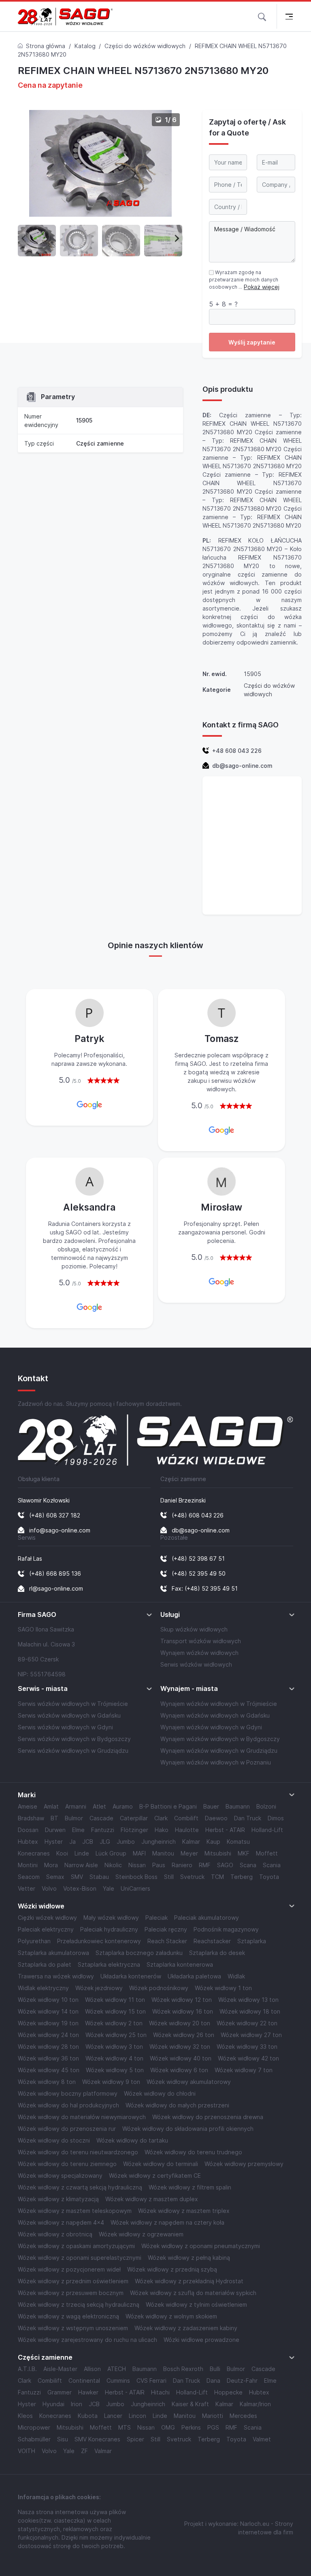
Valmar (103, 2451)
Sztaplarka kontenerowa (180, 1964)
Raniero (182, 1865)
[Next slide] (177, 238)
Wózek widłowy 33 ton (247, 2047)
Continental (84, 2381)
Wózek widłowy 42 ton (248, 2058)
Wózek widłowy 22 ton (247, 2023)
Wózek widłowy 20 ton (180, 2023)
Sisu (63, 2439)
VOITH (27, 2451)
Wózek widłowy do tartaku (132, 2140)
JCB (88, 1842)
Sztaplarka (252, 1941)
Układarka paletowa (194, 1976)
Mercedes (243, 2416)
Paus (159, 1865)
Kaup (213, 1842)
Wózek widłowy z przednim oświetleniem (73, 2281)
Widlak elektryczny (43, 1988)
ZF (84, 2451)
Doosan (28, 1830)
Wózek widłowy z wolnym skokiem (171, 2316)
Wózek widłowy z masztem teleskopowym (75, 2211)
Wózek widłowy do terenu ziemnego (67, 2164)
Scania (272, 1865)
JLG (105, 1842)
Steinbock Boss (136, 1877)
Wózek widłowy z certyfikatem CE (155, 2176)
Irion (77, 2404)
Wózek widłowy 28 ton (48, 2047)
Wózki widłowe (41, 1906)
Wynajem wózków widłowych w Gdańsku (215, 1715)
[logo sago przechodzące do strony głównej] (65, 17)
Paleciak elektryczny (46, 1929)
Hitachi (160, 2392)
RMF (205, 1865)
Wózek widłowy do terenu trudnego (193, 2152)
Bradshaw (31, 1818)
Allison (92, 2369)
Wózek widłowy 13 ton (248, 2000)
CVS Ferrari (151, 2381)
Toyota (269, 1877)
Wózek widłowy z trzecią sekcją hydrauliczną (79, 2304)
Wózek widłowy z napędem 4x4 (61, 2222)
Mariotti (213, 2416)
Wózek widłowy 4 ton (114, 2058)
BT (54, 1818)
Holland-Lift (267, 1830)
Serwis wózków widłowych (196, 1664)
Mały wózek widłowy (111, 1918)
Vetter (27, 1888)
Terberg (242, 1877)
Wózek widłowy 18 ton (250, 2011)
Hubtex (28, 1842)
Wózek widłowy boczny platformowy (68, 2093)
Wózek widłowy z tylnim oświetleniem (196, 2304)
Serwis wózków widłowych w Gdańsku (69, 1715)
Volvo (49, 1888)
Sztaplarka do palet (45, 1964)
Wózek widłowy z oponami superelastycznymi (80, 2258)
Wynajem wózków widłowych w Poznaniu (216, 1762)
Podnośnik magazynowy (226, 1929)
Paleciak (157, 1918)
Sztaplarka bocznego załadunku (139, 1953)
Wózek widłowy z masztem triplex (184, 2211)
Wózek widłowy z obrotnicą (55, 2234)
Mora (51, 1865)
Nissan (137, 1865)
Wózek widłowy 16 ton (183, 2011)
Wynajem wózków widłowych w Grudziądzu (219, 1751)
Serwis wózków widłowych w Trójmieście (73, 1704)
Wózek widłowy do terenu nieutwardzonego (78, 2152)
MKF (244, 1853)
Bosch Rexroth (183, 2369)
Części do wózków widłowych (145, 46)
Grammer (60, 2392)
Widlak (236, 1976)
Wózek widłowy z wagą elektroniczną (68, 2316)
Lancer (113, 2416)
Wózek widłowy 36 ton (48, 2058)
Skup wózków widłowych (194, 1629)
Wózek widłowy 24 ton (48, 2035)
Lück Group (111, 1853)
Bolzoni (266, 1806)
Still (169, 1877)
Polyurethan (34, 1941)
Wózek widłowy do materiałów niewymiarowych (82, 2117)
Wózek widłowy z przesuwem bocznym (71, 2293)
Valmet (262, 2439)
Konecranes (34, 1853)
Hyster (54, 1842)
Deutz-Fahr (242, 2381)
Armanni (76, 1806)
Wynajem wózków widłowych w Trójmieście (219, 1704)
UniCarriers (135, 1888)
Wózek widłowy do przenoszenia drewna (208, 2117)
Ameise (28, 1806)
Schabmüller (34, 2439)
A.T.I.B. (27, 2369)
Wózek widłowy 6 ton (179, 2070)
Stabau (99, 1877)
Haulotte (187, 1830)
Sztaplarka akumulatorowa (53, 1953)
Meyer (189, 1853)
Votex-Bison (80, 1888)
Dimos (276, 1818)
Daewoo (216, 1818)
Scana (248, 1865)
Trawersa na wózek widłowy (56, 1976)
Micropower (34, 2427)
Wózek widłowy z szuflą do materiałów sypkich (193, 2293)
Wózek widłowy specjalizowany (60, 2176)
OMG (168, 2427)
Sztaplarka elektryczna (109, 1964)
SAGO (225, 1865)
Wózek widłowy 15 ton (115, 2011)
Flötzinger (134, 1830)
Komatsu (238, 1842)
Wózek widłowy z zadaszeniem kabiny (186, 2328)
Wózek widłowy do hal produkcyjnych (68, 2105)
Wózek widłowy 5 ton (115, 2070)
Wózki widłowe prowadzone (201, 2340)
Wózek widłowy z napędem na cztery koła (167, 2222)
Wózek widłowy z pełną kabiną (189, 2258)
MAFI (139, 1853)
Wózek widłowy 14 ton (48, 2011)
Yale (109, 1888)
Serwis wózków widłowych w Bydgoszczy (74, 1739)
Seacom (29, 1877)
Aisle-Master (60, 2369)
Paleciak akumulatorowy (207, 1918)
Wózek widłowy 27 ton (251, 2035)
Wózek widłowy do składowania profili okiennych (188, 2129)
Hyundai (53, 2404)
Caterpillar (134, 1818)
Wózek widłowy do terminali (161, 2164)
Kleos (25, 2416)
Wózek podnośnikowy (159, 1988)
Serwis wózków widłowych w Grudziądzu (73, 1751)
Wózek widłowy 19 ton (48, 2023)
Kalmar (191, 1842)
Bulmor (74, 1818)
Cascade (101, 1818)
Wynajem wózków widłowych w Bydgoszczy (220, 1739)
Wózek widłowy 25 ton (116, 2035)
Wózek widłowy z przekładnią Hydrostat (189, 2281)
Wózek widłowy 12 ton (182, 2000)
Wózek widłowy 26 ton (184, 2035)
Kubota (88, 2416)
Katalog (85, 46)
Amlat (51, 1806)
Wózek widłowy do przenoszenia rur (67, 2129)
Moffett (267, 1853)
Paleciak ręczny (166, 1929)
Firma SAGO (37, 1615)
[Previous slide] (24, 238)
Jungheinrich (159, 1842)
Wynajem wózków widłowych (199, 1653)
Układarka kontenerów (131, 1976)
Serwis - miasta (43, 1689)
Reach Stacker (167, 1941)
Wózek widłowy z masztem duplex (152, 2199)
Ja (72, 1842)
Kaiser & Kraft (190, 2404)
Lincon (137, 2416)
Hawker (88, 2392)
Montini (28, 1865)
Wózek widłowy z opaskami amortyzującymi (76, 2246)
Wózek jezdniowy (99, 1988)
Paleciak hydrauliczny (109, 1929)
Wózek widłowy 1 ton (223, 1988)
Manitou (163, 1853)
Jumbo (126, 1842)
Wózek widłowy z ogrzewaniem (141, 2234)
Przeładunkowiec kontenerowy (99, 1941)
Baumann (238, 1806)
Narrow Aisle (81, 1865)
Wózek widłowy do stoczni (54, 2140)
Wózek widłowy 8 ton (47, 2082)
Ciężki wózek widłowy (47, 1918)
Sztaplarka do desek (217, 1953)
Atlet (99, 1806)
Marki (27, 1795)
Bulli (215, 2369)
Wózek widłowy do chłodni (160, 2093)
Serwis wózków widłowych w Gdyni (65, 1727)
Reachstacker (212, 1941)
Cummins (118, 2381)
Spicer (135, 2439)
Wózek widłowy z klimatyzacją (58, 2199)
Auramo (123, 1806)
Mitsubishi (218, 1853)
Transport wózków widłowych (201, 1641)
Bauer (211, 1806)
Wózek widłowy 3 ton (114, 2047)
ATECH (117, 2369)
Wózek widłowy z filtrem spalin (190, 2187)
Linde (82, 1853)
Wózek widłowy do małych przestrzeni (177, 2105)
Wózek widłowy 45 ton (49, 2070)
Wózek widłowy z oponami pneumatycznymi (201, 2246)
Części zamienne (100, 443)
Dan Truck (248, 1818)
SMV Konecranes (97, 2439)
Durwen (55, 1830)
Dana (213, 2381)
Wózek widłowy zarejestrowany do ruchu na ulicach (87, 2340)
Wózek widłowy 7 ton (244, 2070)
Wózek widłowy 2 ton (114, 2023)
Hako (162, 1830)
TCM (217, 1877)
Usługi (170, 1615)
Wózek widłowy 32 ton (180, 2047)
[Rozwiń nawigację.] (289, 16)
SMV (77, 1877)
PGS (213, 2427)
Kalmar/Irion (255, 2404)
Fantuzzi (103, 1830)
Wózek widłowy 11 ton (115, 2000)
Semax (55, 1877)
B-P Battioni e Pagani (168, 1806)
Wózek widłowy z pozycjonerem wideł (69, 2269)
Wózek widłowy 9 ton (111, 2082)
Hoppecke (228, 2392)
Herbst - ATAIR (225, 1830)
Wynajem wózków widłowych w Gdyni (211, 1727)
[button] (262, 16)
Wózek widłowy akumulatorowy (189, 2082)
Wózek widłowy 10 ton (48, 2000)
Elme (78, 1830)
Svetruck (192, 1877)
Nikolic (113, 1865)
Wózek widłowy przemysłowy (244, 2164)
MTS (125, 2427)
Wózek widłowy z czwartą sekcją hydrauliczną (80, 2187)
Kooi (62, 1853)
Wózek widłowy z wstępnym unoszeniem (73, 2328)
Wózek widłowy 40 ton (181, 2058)
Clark (161, 1818)
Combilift (186, 1818)
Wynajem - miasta (189, 1689)
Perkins (191, 2427)
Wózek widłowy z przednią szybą (172, 2269)
